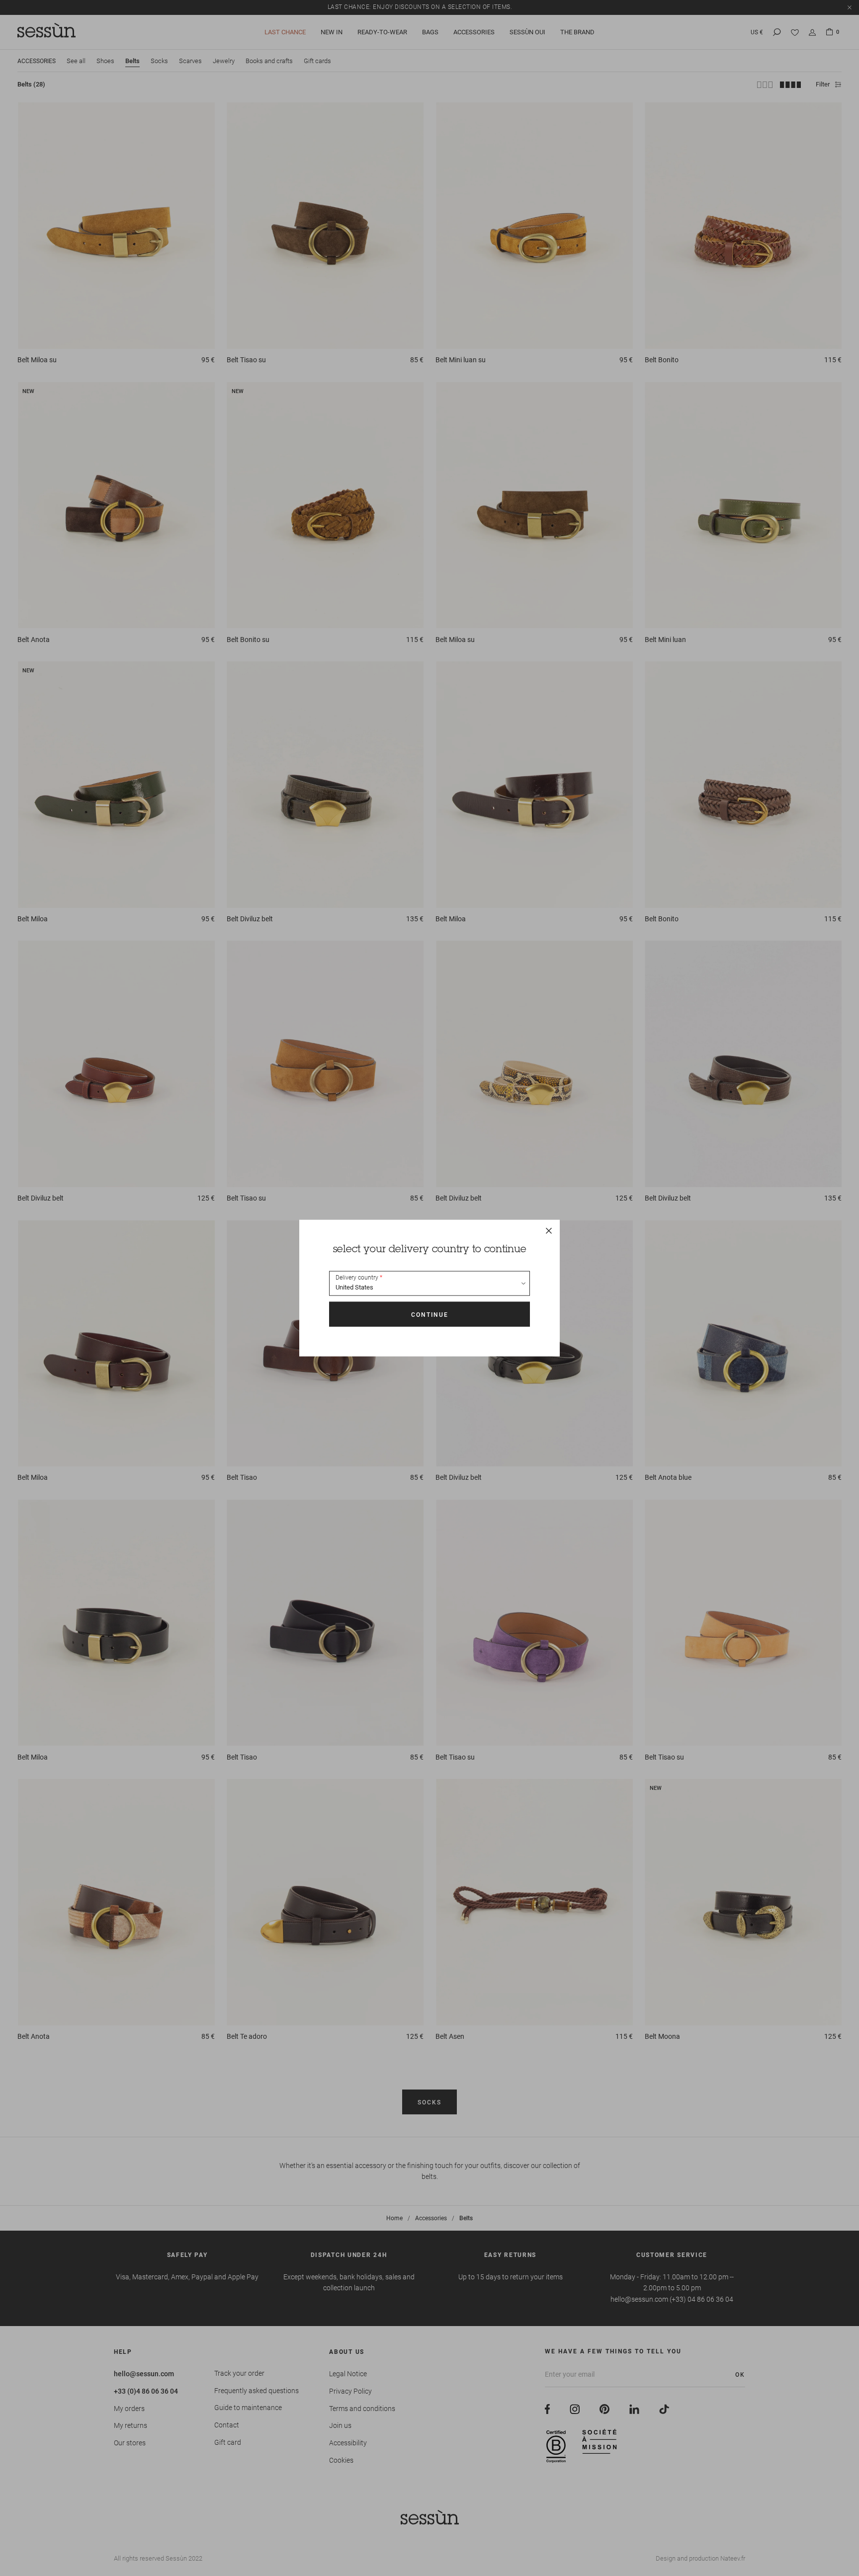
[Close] (549, 1231)
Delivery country (357, 1278)
